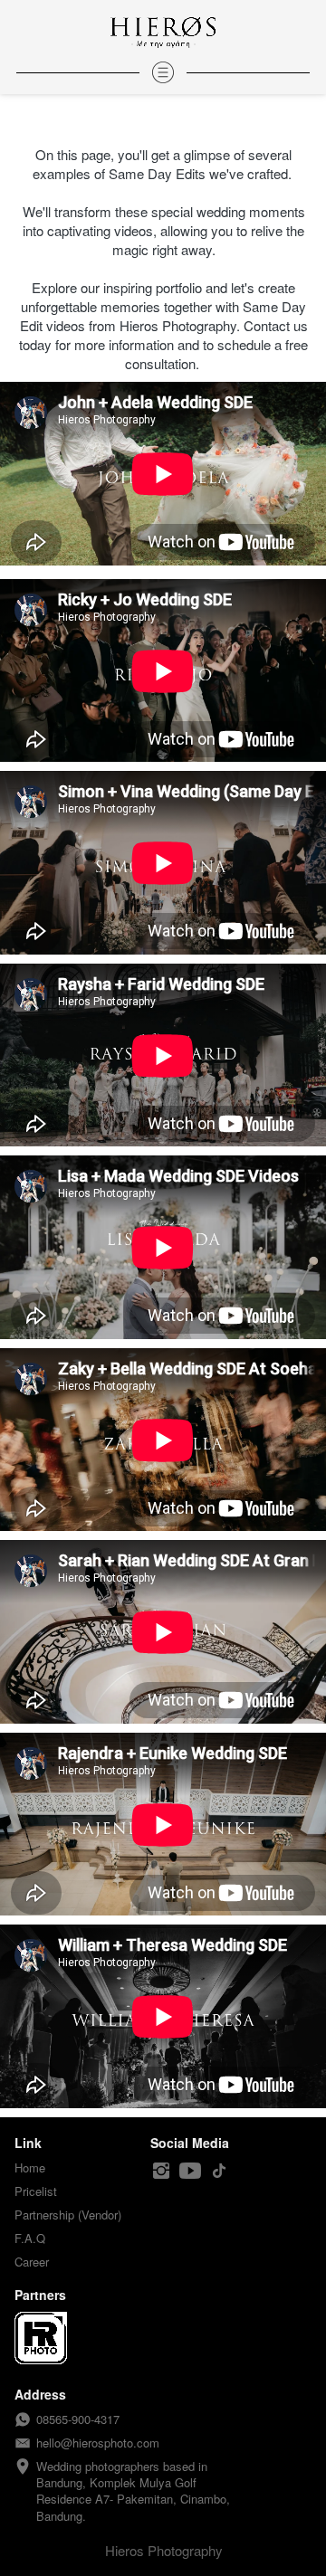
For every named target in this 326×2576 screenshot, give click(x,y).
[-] (161, 2171)
